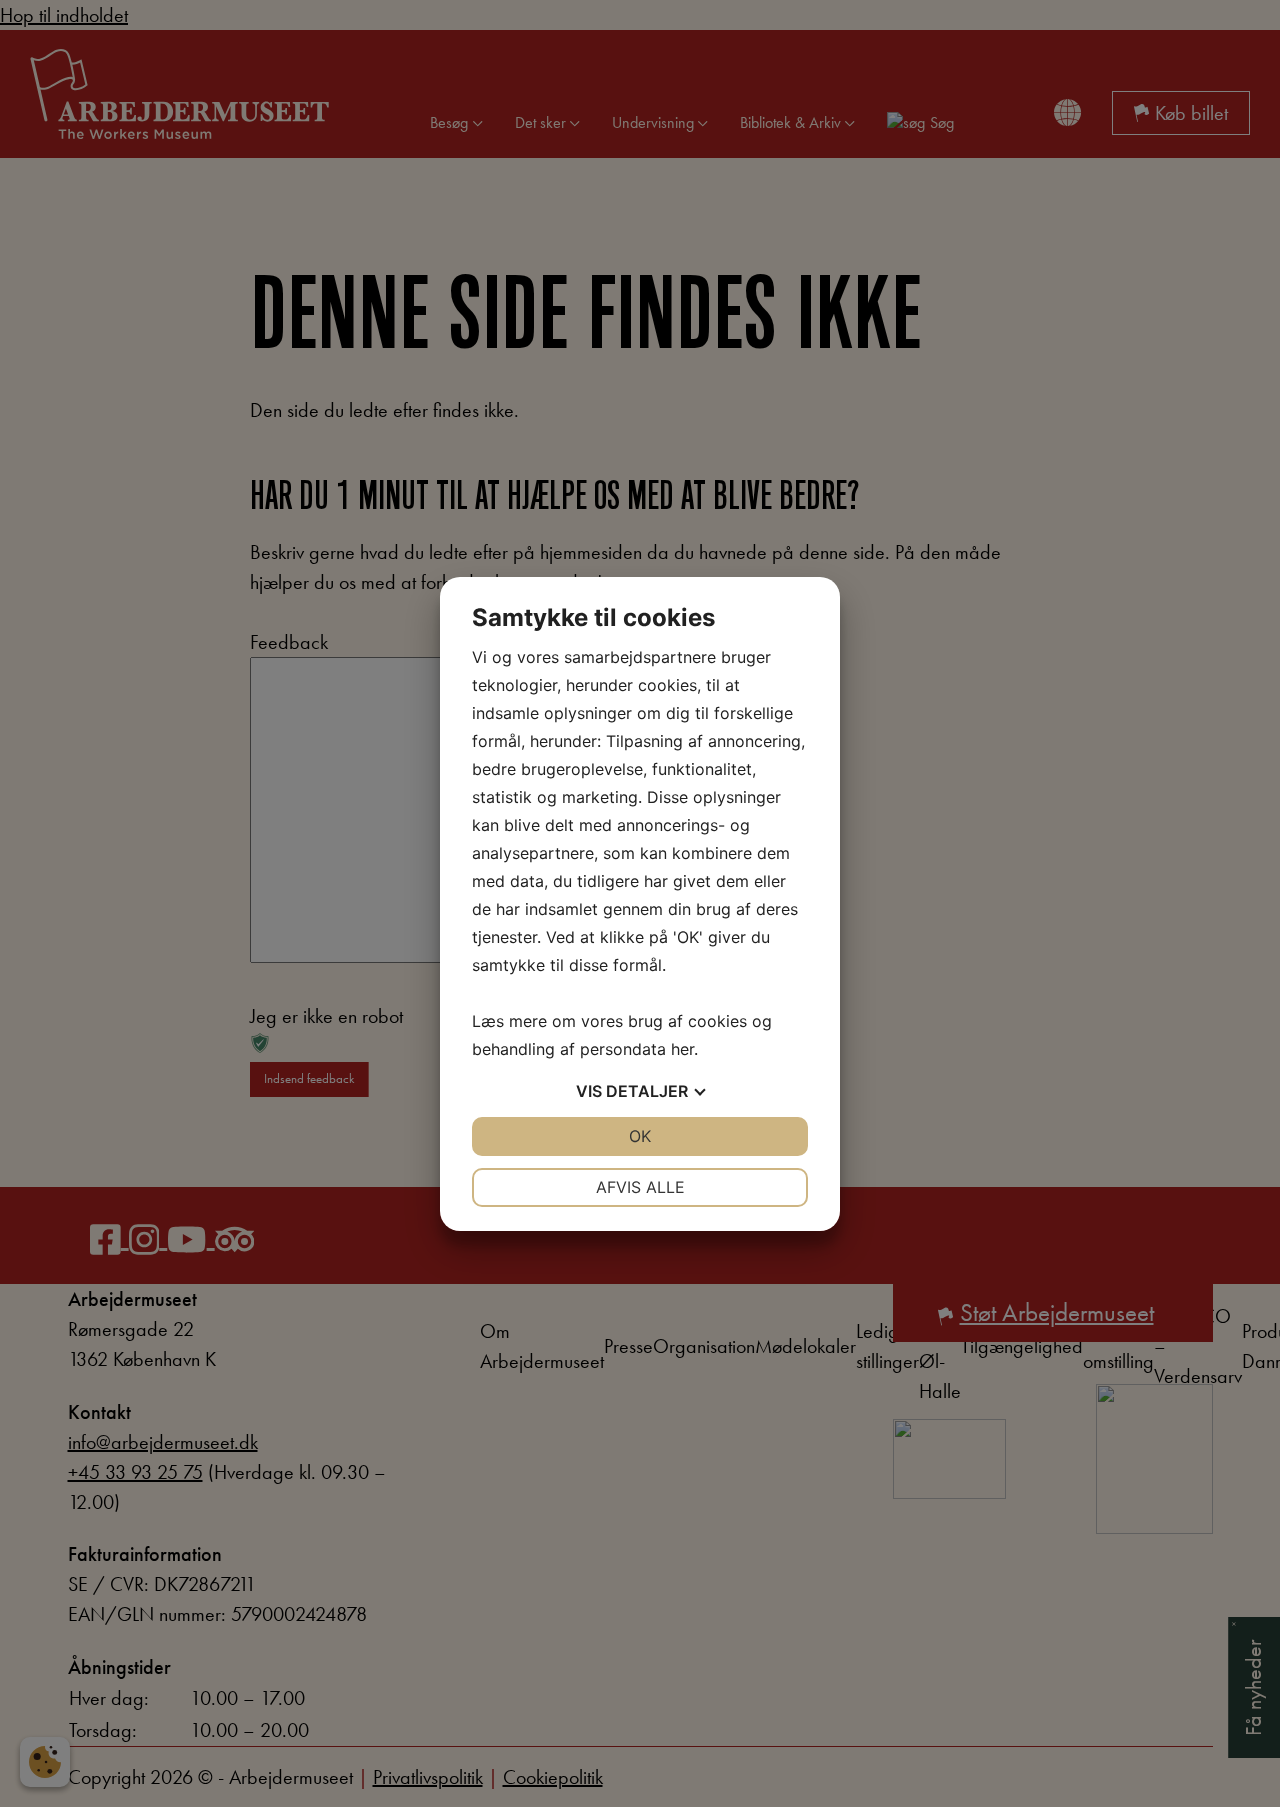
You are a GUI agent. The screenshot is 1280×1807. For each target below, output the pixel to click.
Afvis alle (640, 1187)
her (682, 1049)
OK (640, 1136)
